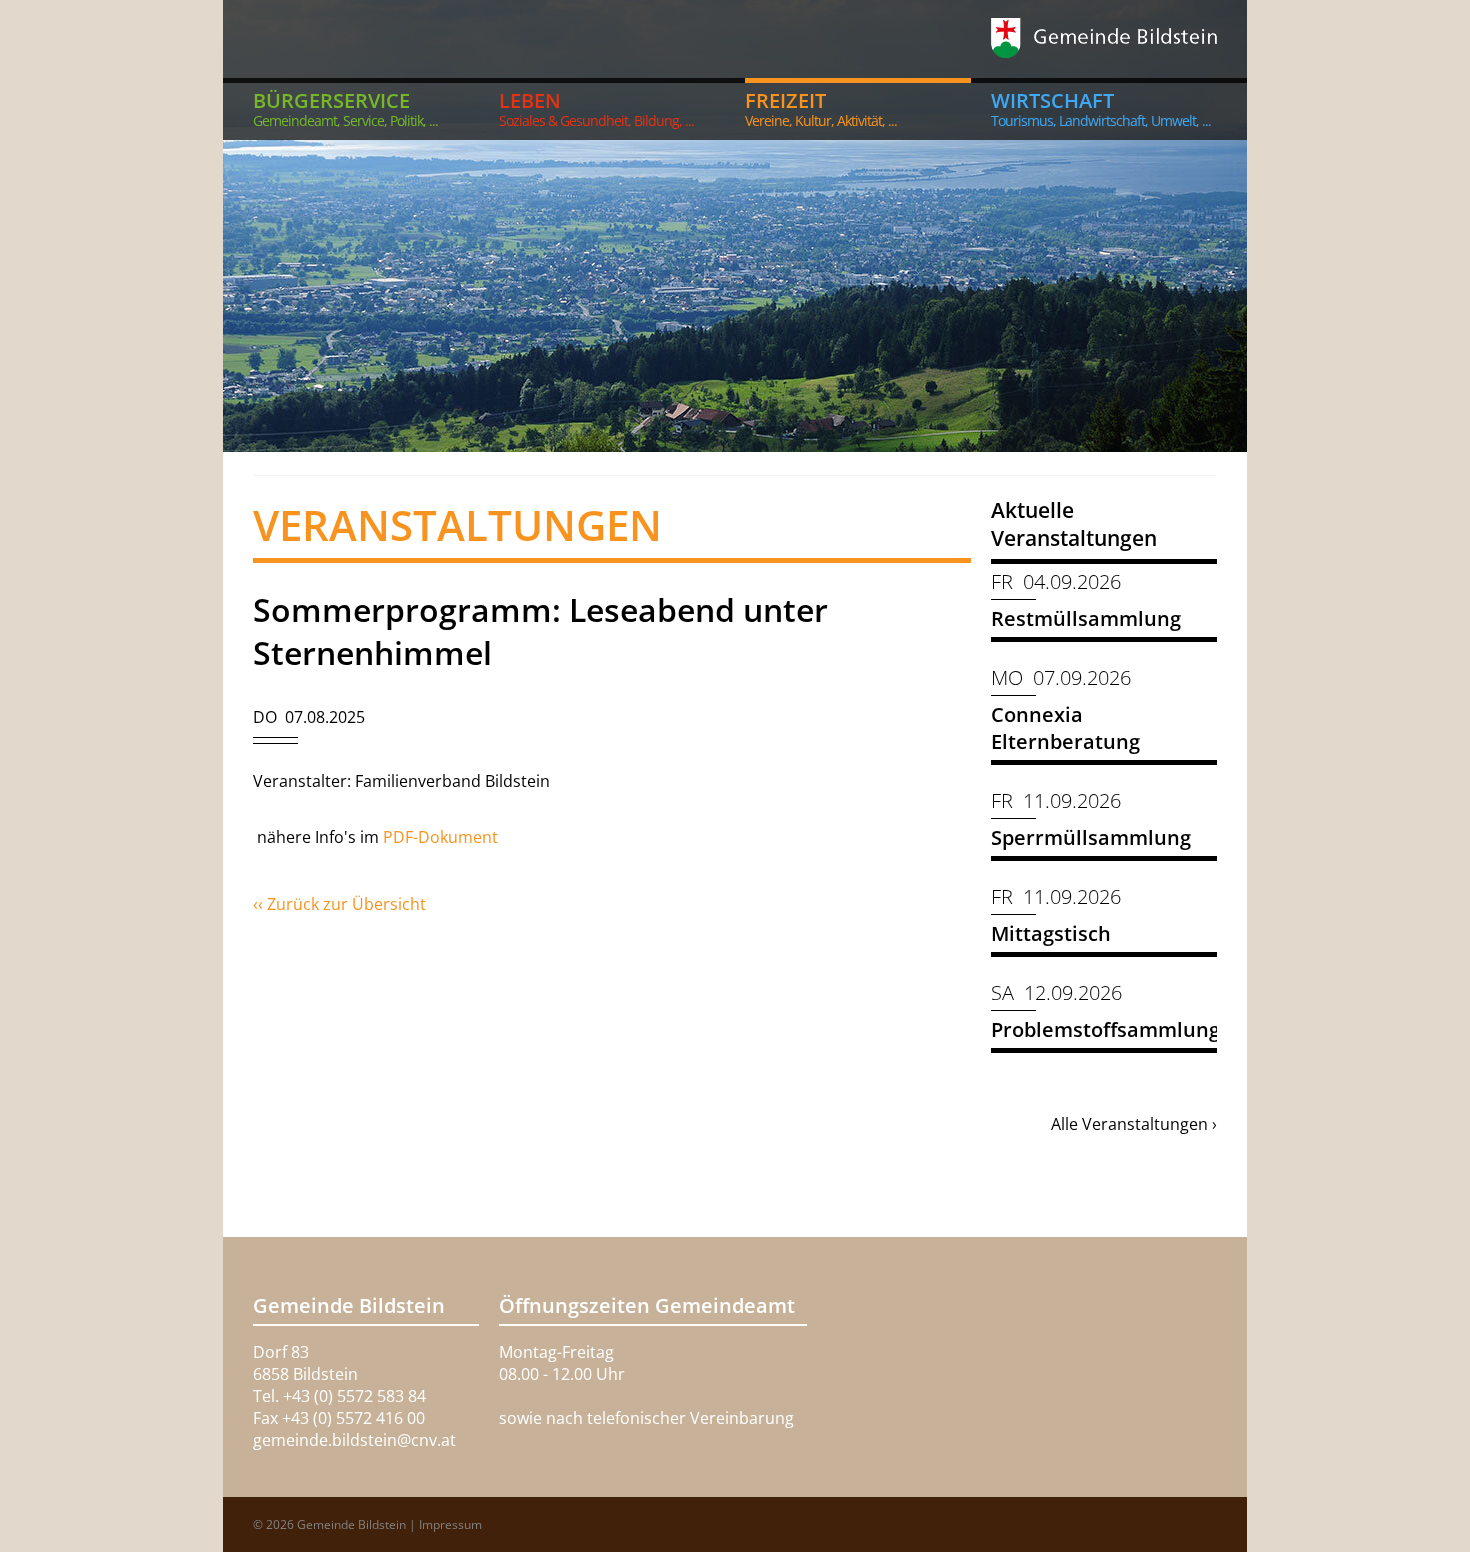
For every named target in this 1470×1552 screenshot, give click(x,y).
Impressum (450, 1524)
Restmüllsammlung (1086, 618)
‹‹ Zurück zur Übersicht (339, 904)
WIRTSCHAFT (1101, 108)
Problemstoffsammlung (1105, 1029)
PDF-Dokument (442, 837)
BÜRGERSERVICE (345, 108)
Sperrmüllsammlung (1091, 837)
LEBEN (596, 108)
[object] (735, 226)
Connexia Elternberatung (1065, 728)
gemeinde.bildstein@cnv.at (354, 1440)
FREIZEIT (821, 108)
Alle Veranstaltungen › (1134, 1124)
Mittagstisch (1051, 933)
